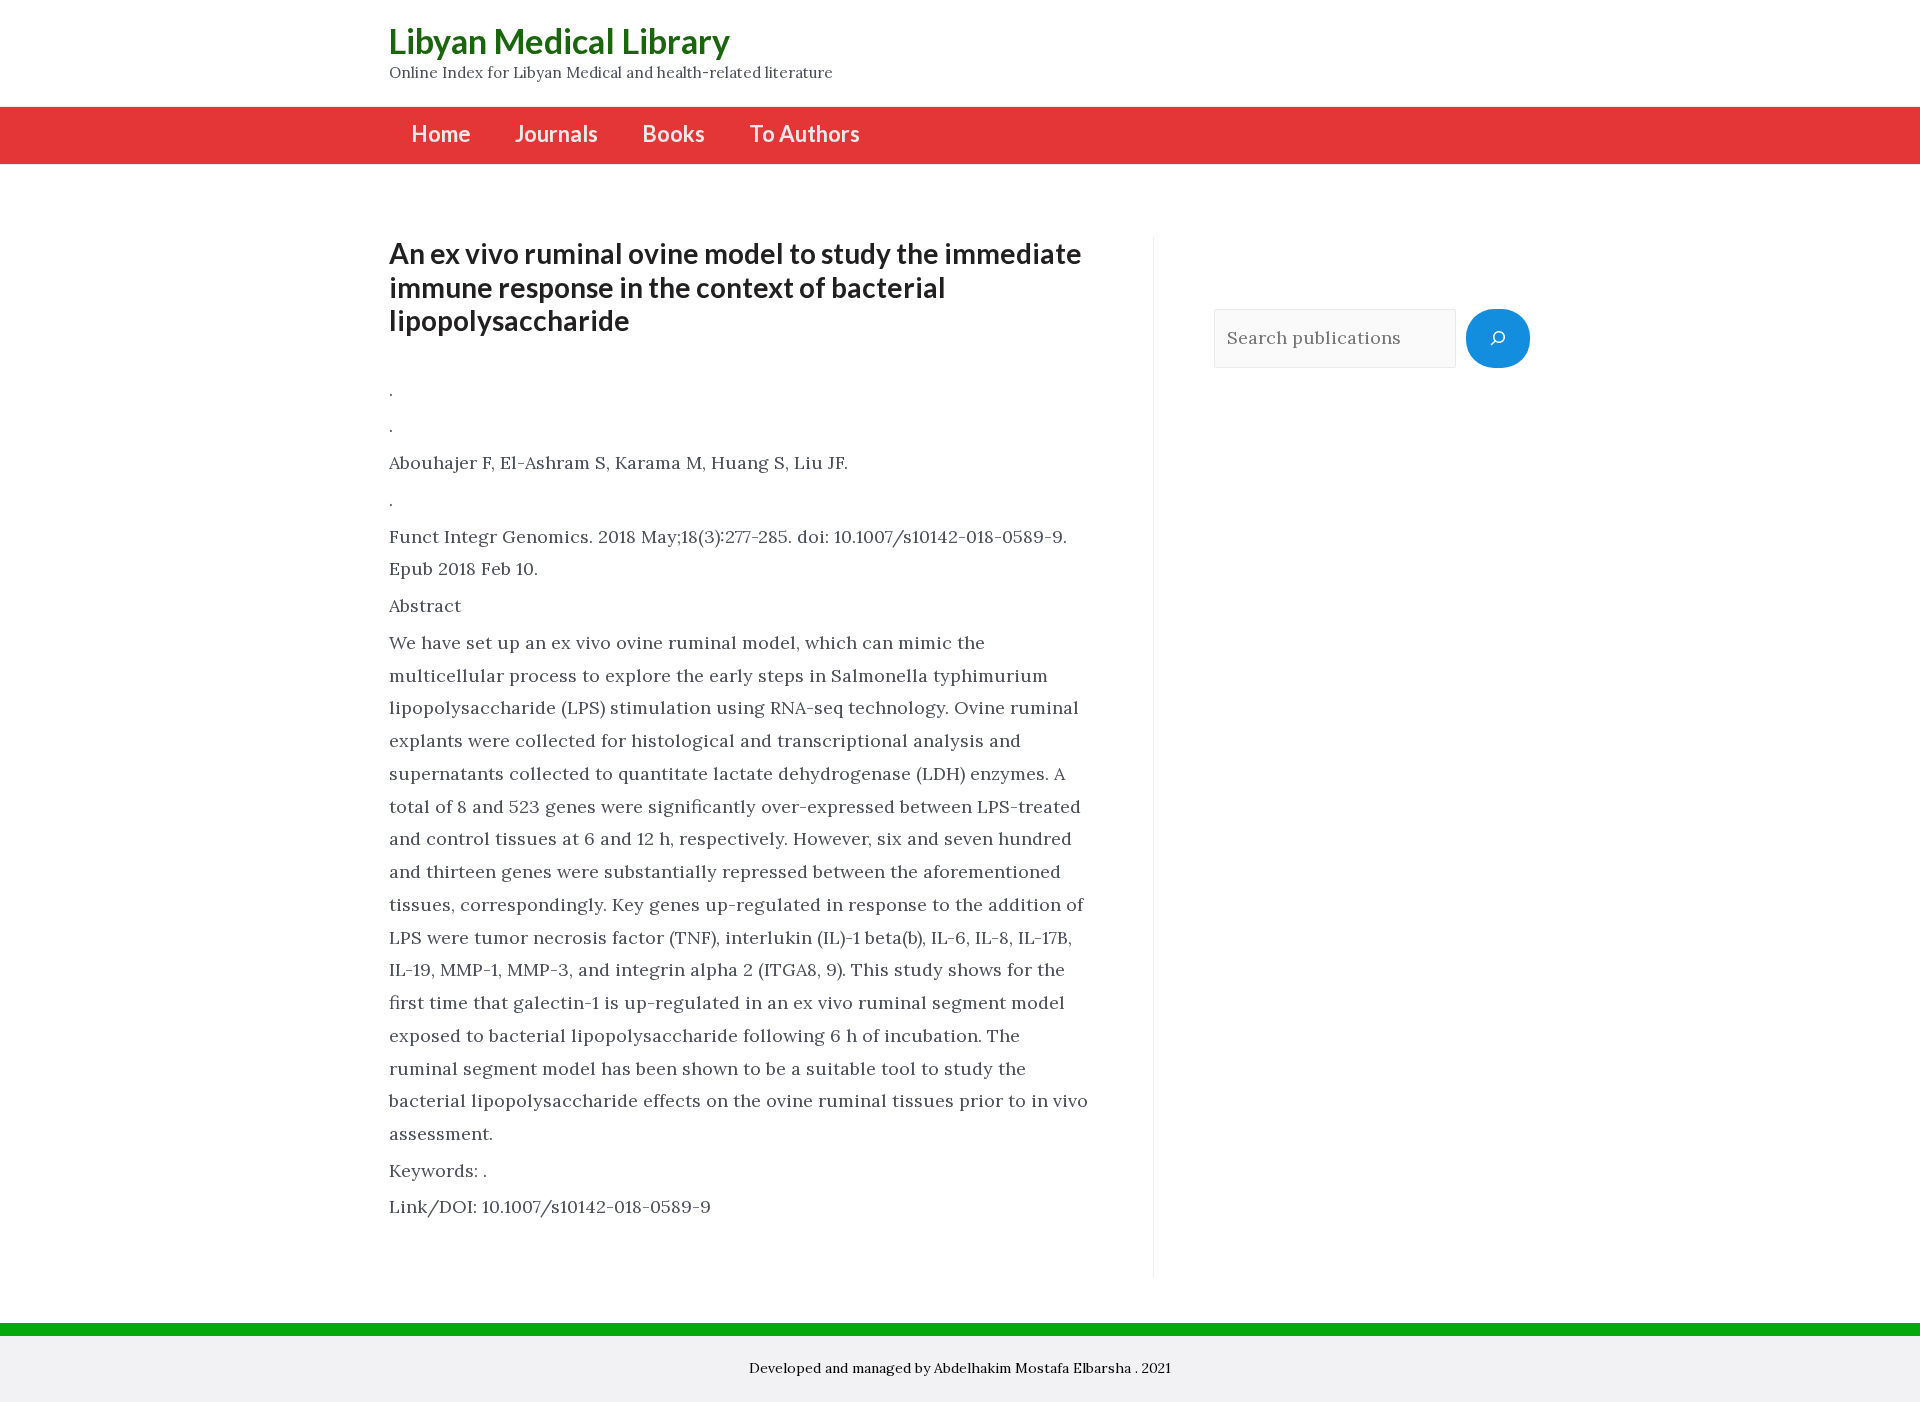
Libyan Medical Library (559, 40)
